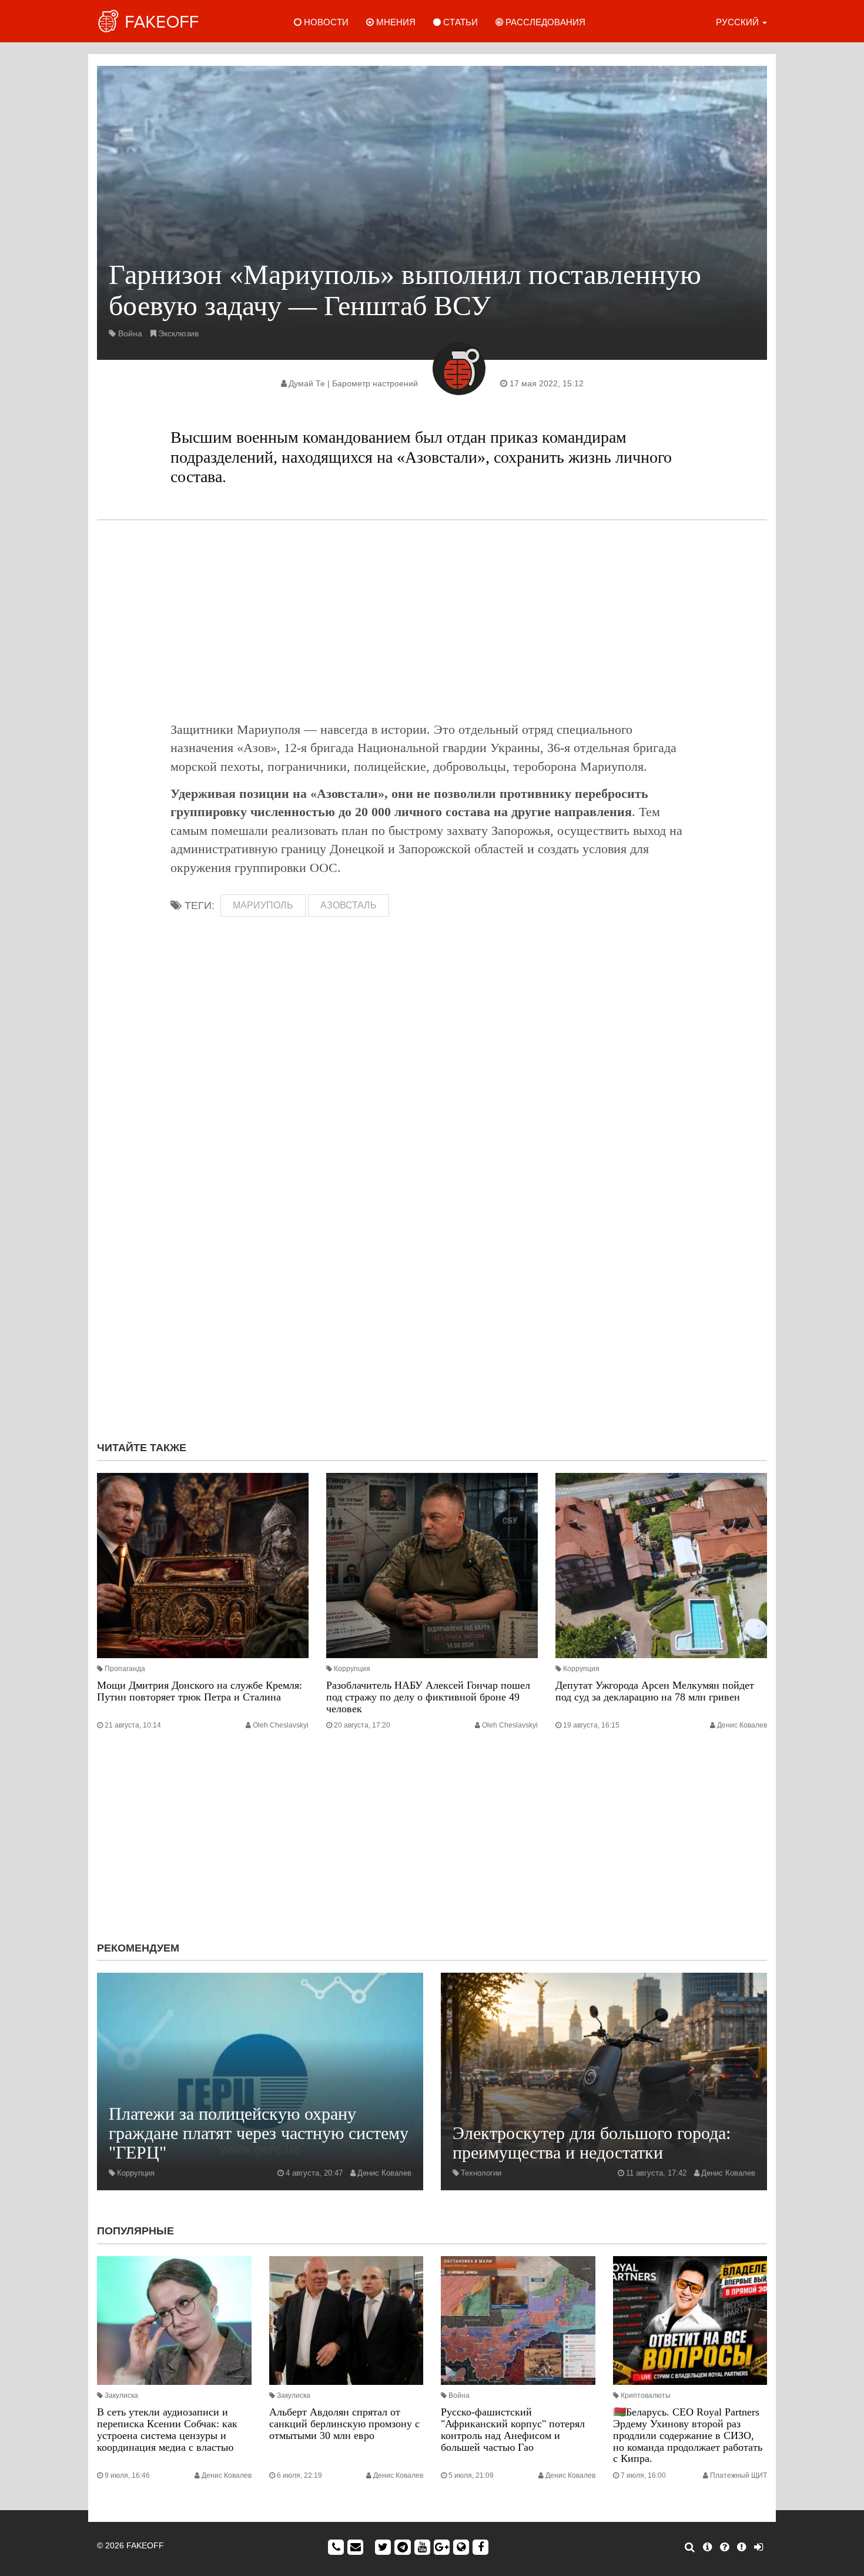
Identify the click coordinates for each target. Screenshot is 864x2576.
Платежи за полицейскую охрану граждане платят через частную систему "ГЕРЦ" (259, 2133)
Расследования (544, 22)
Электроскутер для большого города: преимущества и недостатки (592, 2143)
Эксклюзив (178, 333)
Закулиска (121, 2395)
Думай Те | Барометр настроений (353, 383)
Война (130, 333)
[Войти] (758, 2547)
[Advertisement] (432, 620)
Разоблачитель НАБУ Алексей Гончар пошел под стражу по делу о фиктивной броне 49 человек (428, 1697)
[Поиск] (690, 2547)
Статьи (459, 22)
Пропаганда (125, 1669)
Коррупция (352, 1669)
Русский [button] (739, 22)
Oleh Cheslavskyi (281, 1725)
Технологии (481, 2173)
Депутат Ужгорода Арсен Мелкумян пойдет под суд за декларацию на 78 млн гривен (655, 1691)
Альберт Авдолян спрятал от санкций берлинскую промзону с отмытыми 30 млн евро (344, 2424)
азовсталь (349, 905)
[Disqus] (432, 1275)
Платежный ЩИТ (739, 2475)
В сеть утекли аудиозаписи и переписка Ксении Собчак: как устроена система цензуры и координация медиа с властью (167, 2429)
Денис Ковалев (742, 1725)
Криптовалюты (646, 2395)
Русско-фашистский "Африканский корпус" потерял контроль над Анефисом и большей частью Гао (513, 2429)
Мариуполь (263, 905)
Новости (325, 22)
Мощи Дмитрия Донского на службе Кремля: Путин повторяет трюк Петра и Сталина (200, 1691)
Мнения (395, 22)
